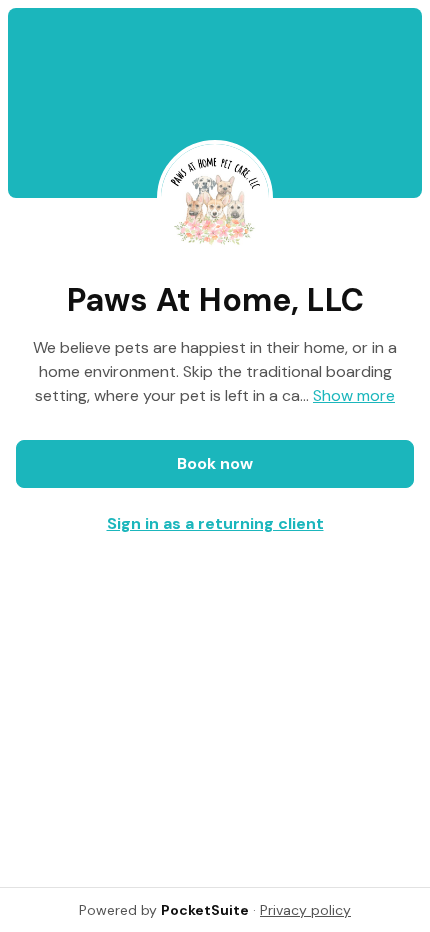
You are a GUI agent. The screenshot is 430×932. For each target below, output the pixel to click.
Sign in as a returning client (215, 523)
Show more (354, 395)
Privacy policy (305, 910)
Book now (215, 463)
